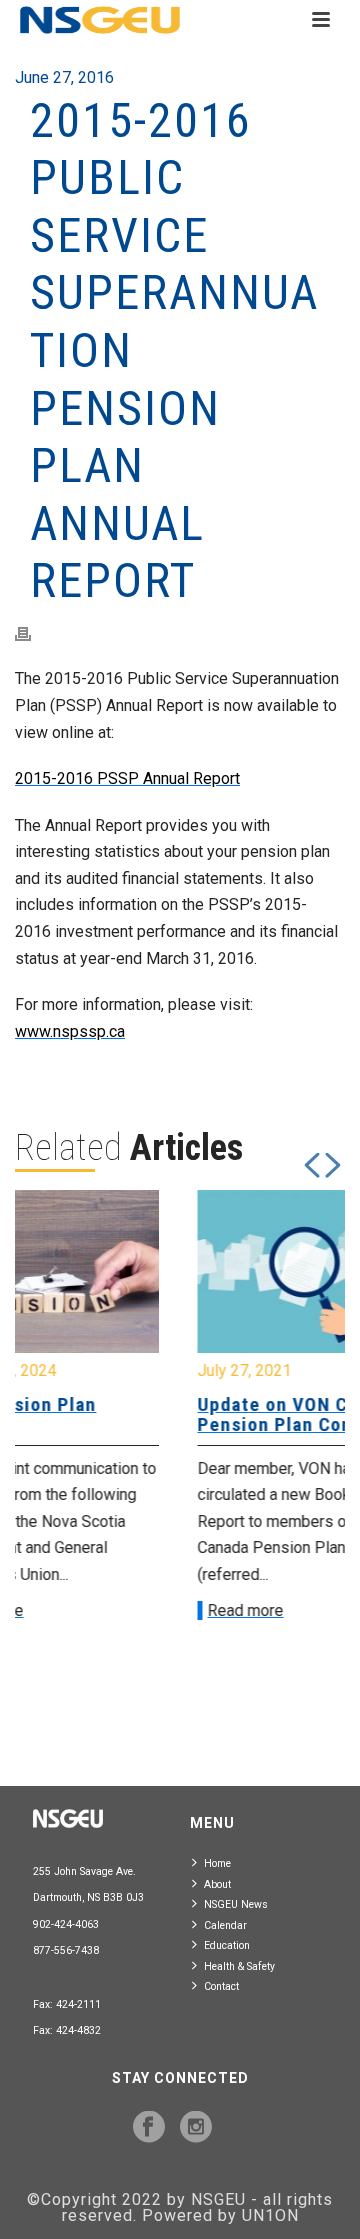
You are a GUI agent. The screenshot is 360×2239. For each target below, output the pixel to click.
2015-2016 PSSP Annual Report (127, 778)
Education (227, 1945)
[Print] (33, 633)
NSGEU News (236, 1904)
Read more (112, 1610)
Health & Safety (239, 1966)
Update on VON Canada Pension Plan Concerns (166, 1414)
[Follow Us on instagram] (196, 2128)
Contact (221, 1986)
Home (217, 1863)
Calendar (225, 1925)
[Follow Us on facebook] (149, 2128)
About (217, 1884)
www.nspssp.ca (70, 1031)
